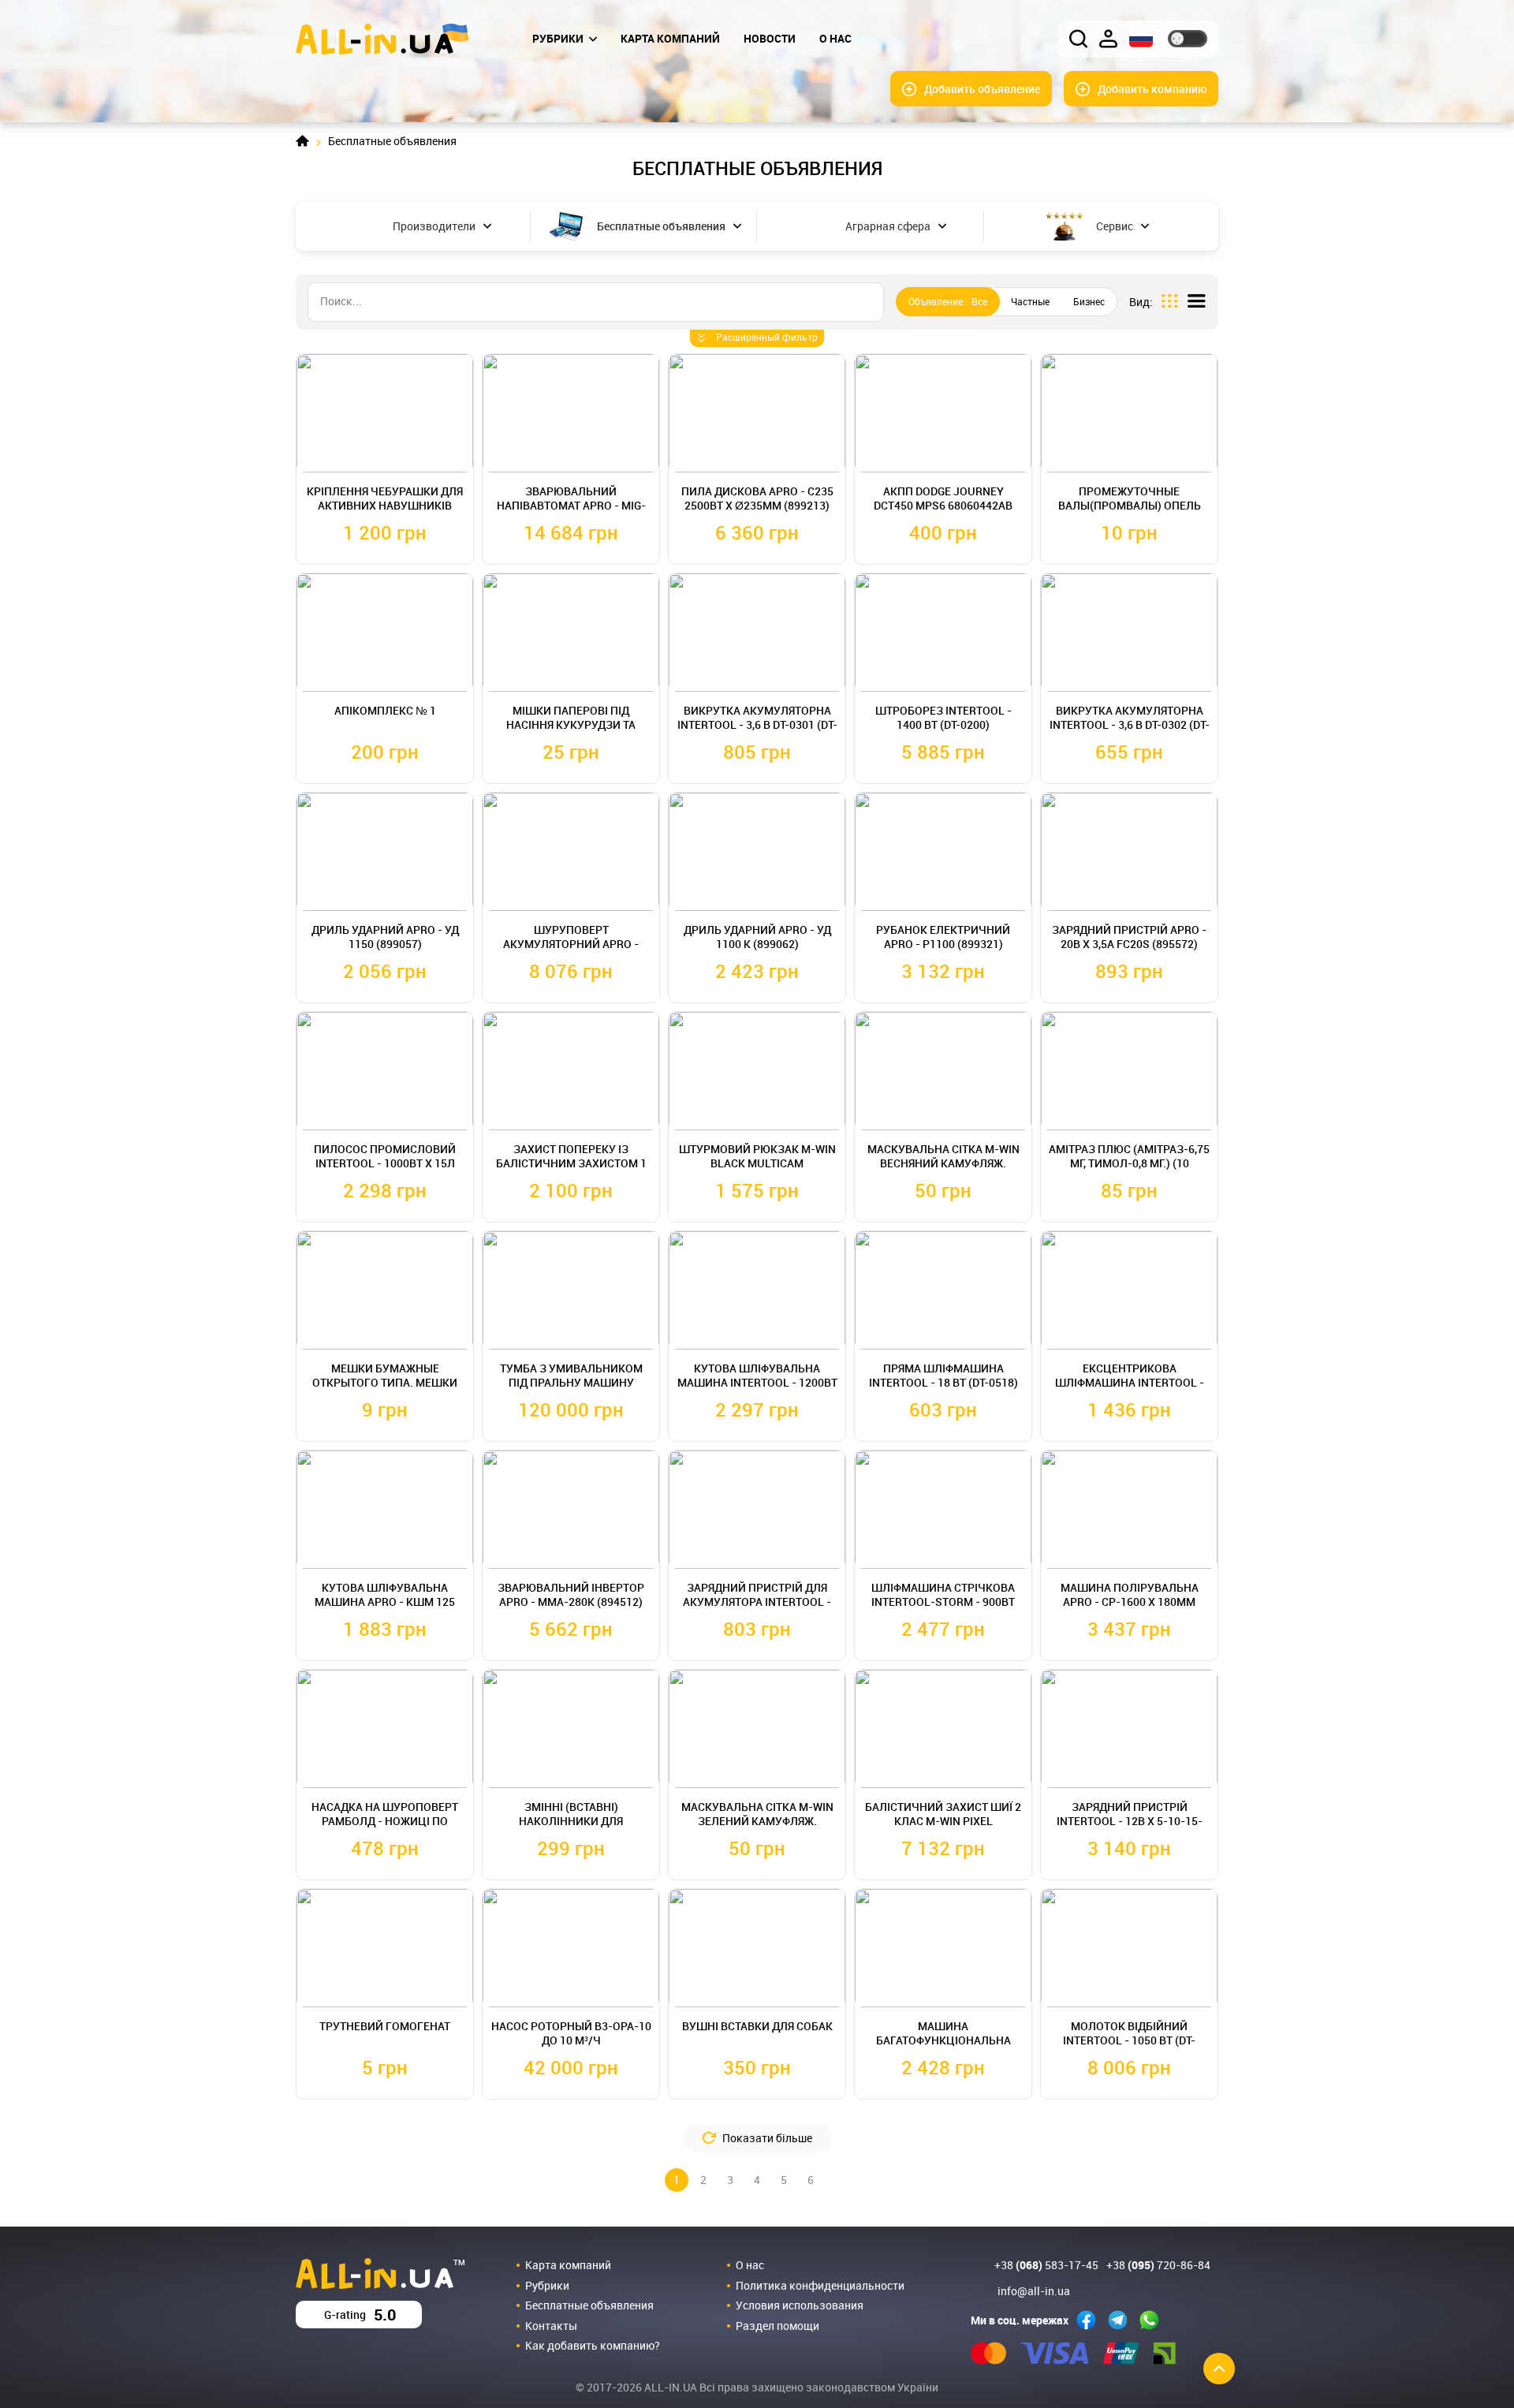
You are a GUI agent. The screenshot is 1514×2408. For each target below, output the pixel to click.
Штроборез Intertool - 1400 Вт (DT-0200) (943, 717)
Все (948, 301)
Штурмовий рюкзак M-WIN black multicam (757, 1156)
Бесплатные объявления (661, 226)
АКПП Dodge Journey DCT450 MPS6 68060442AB (943, 498)
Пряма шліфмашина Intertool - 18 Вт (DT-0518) (943, 1375)
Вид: (1141, 302)
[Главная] (382, 37)
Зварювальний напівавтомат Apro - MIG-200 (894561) (571, 505)
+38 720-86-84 (1158, 2265)
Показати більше (767, 2138)
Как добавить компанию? (593, 2345)
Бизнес (1089, 301)
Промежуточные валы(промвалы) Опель (1130, 498)
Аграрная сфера (888, 226)
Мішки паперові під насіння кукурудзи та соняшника (571, 724)
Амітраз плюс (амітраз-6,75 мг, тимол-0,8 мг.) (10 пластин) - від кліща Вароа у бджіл (1129, 1170)
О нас (835, 38)
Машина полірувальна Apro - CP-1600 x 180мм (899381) (1130, 1602)
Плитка (1170, 302)
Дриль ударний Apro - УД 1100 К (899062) (757, 937)
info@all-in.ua (1034, 2291)
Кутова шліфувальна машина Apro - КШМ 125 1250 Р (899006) (385, 1602)
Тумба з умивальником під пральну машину (571, 1375)
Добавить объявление (982, 89)
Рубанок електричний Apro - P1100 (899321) (943, 937)
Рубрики (558, 38)
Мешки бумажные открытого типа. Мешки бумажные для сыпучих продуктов (385, 1389)
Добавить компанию (1152, 89)
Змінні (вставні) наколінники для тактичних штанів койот (571, 1821)
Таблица (1197, 302)
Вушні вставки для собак (757, 2026)
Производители (434, 226)
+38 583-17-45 (1046, 2265)
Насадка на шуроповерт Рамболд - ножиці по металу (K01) (385, 1821)
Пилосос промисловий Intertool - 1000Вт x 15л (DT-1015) (385, 1163)
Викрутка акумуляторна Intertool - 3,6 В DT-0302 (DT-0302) (1130, 724)
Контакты (551, 2326)
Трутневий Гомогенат (385, 2026)
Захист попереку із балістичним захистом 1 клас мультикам (571, 1163)
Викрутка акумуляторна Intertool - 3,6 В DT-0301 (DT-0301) (757, 724)
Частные (1030, 301)
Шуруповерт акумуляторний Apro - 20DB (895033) (571, 944)
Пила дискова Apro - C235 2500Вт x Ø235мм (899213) (757, 498)
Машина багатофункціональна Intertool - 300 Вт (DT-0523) (943, 2040)
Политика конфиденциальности (820, 2285)
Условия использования (800, 2305)
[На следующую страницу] (837, 2180)
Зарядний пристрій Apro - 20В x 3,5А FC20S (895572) (1129, 937)
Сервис (1115, 226)
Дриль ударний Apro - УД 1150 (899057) (385, 937)
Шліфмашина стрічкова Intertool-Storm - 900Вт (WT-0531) (943, 1602)
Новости (770, 38)
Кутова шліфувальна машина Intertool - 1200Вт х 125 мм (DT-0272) (757, 1382)
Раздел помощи (778, 2326)
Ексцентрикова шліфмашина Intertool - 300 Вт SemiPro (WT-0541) (1130, 1382)
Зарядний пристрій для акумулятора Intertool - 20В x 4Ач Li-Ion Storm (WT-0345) (757, 1609)
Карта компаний (670, 38)
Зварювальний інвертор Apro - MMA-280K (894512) (571, 1594)
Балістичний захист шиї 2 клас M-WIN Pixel (943, 1814)
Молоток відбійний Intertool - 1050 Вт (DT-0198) (1129, 2040)
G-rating (360, 2315)
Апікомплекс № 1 (385, 710)
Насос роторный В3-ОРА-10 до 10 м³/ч (571, 2033)
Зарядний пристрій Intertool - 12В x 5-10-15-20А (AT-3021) (1130, 1821)
